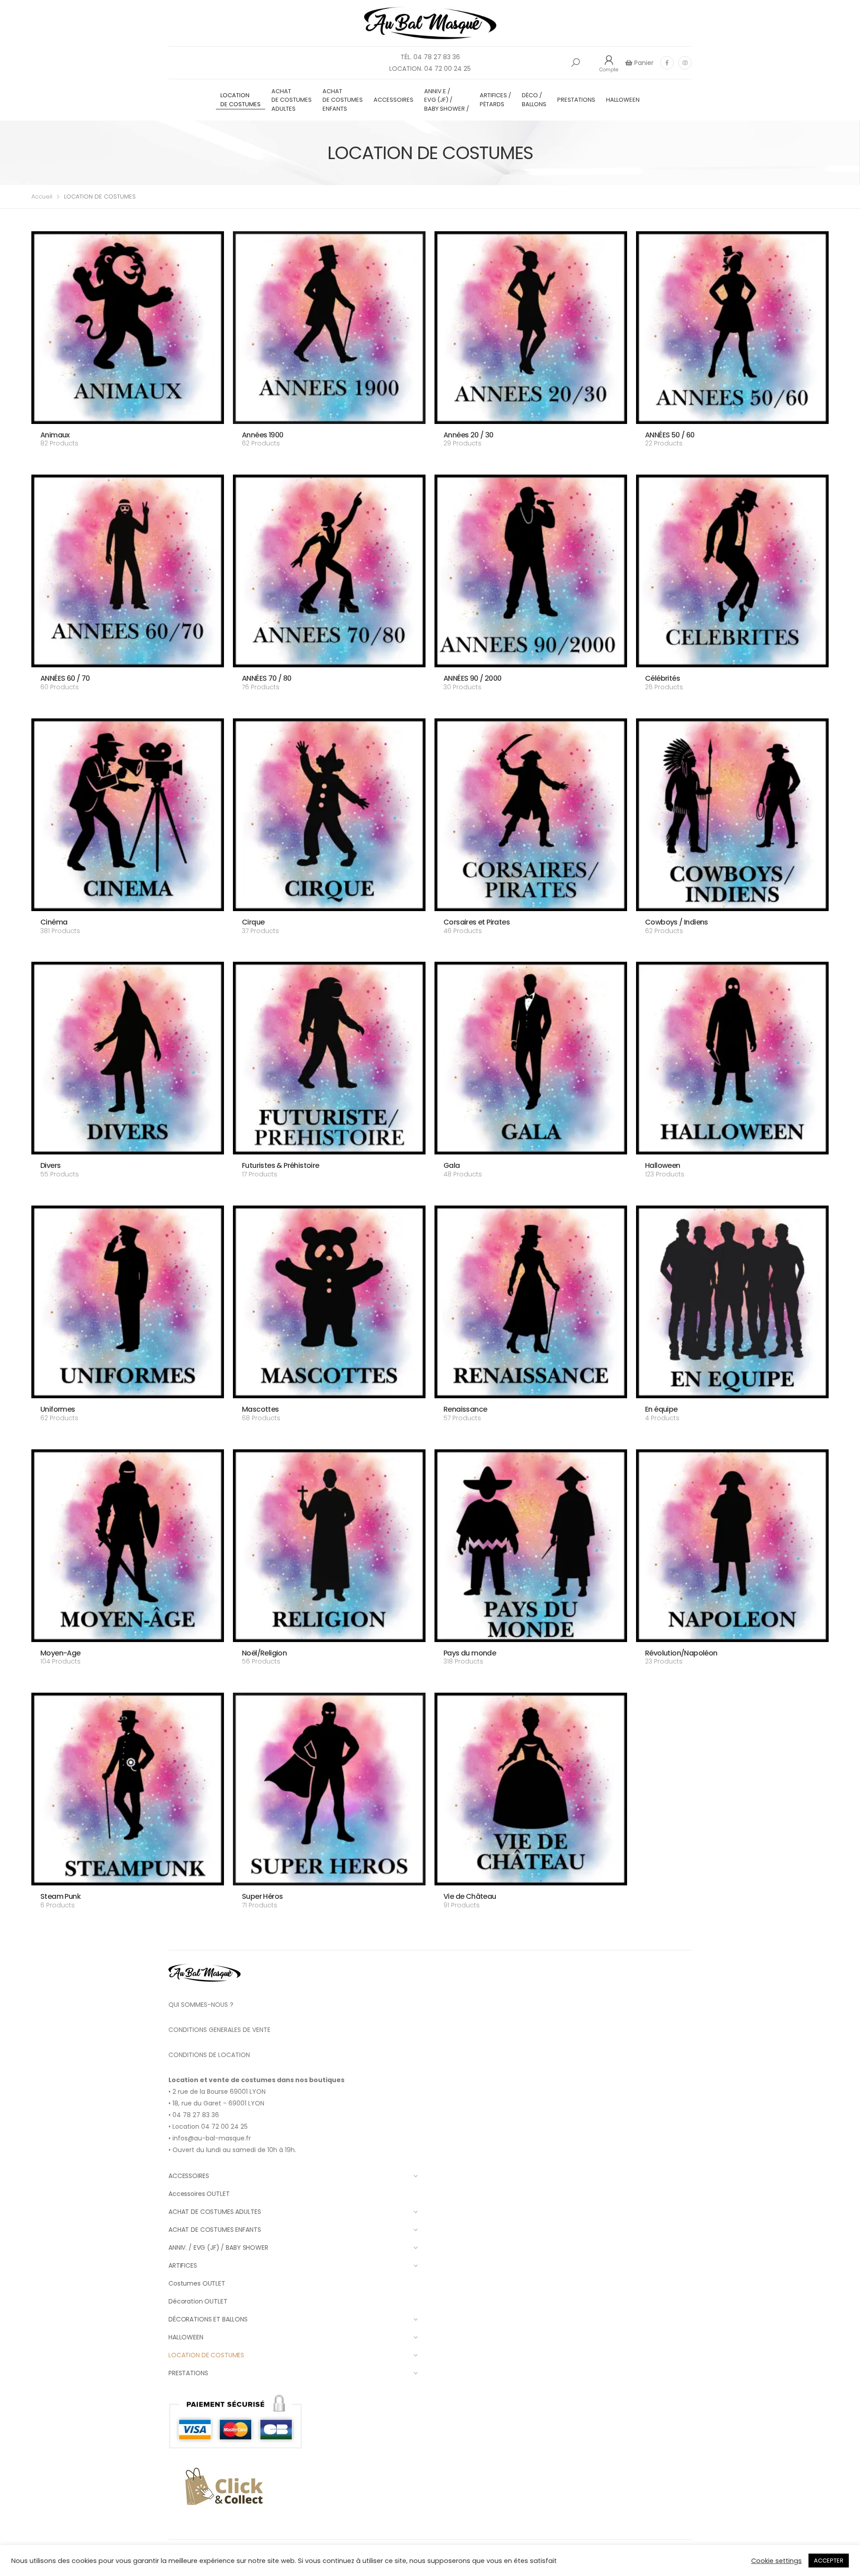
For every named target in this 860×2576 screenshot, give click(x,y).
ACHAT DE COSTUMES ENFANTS (343, 100)
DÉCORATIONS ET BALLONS (208, 2319)
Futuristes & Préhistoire (281, 1165)
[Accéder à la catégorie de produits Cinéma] (128, 815)
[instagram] (685, 63)
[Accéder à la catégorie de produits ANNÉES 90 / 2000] (531, 571)
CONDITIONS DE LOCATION (209, 2055)
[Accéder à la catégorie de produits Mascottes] (329, 1302)
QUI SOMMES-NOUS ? (201, 2005)
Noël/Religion (264, 1653)
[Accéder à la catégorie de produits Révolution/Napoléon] (732, 1546)
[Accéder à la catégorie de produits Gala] (531, 1058)
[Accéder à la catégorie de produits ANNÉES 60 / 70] (128, 571)
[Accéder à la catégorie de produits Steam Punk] (128, 1789)
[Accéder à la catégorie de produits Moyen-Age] (128, 1546)
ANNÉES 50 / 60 (670, 435)
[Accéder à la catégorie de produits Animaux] (128, 328)
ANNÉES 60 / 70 (65, 678)
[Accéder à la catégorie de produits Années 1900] (329, 328)
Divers (50, 1165)
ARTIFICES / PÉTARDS (495, 100)
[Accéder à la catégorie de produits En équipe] (732, 1302)
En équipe (661, 1409)
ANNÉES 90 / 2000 (472, 678)
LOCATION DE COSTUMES (241, 100)
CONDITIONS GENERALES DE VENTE (219, 2030)
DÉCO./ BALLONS (534, 100)
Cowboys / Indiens (677, 922)
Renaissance (465, 1409)
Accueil (42, 197)
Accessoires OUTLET (199, 2194)
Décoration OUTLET (198, 2301)
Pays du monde (470, 1653)
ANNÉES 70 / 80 (267, 678)
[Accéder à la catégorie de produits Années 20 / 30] (531, 328)
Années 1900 (262, 435)
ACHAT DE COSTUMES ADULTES (292, 100)
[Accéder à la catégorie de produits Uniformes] (128, 1302)
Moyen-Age (60, 1653)
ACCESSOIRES (393, 100)
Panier (643, 63)
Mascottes (260, 1409)
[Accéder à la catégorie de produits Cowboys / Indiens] (732, 815)
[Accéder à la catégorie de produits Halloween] (732, 1058)
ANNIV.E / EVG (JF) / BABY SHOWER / (447, 100)
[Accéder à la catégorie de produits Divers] (128, 1058)
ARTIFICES (183, 2265)
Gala (452, 1165)
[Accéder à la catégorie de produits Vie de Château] (531, 1789)
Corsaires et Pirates (477, 922)
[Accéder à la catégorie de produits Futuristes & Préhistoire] (329, 1058)
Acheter (53, 455)
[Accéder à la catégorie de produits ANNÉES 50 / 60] (732, 328)
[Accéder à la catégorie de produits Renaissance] (531, 1302)
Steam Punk (60, 1896)
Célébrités (662, 678)
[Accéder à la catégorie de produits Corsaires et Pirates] (531, 815)
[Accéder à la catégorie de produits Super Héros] (329, 1789)
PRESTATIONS (576, 100)
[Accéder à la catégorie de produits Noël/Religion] (329, 1546)
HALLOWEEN (623, 100)
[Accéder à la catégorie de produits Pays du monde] (531, 1546)
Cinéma (54, 922)
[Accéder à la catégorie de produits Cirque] (329, 815)
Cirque (253, 922)
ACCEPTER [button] (829, 2561)
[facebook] (667, 63)
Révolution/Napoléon (681, 1653)
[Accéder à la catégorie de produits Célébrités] (732, 571)
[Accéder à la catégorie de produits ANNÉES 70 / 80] (329, 571)
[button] (576, 63)
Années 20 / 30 (469, 435)
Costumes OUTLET (197, 2283)
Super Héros (262, 1896)
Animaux (55, 435)
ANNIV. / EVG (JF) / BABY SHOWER (218, 2248)
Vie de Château (470, 1896)
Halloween (663, 1165)
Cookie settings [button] (776, 2561)
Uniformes (58, 1409)
